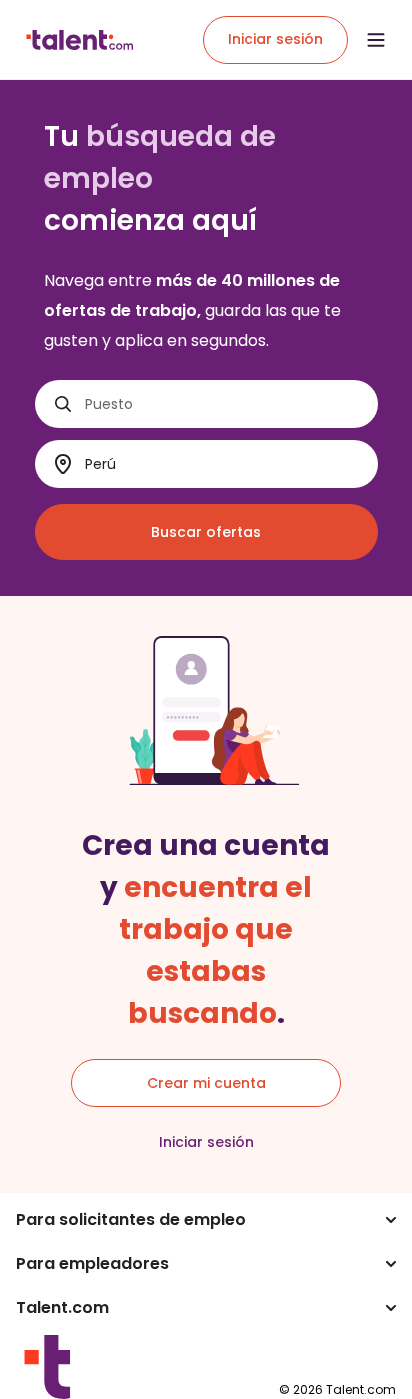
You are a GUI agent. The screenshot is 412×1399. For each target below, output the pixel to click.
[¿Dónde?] (63, 464)
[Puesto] (63, 404)
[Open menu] (376, 40)
